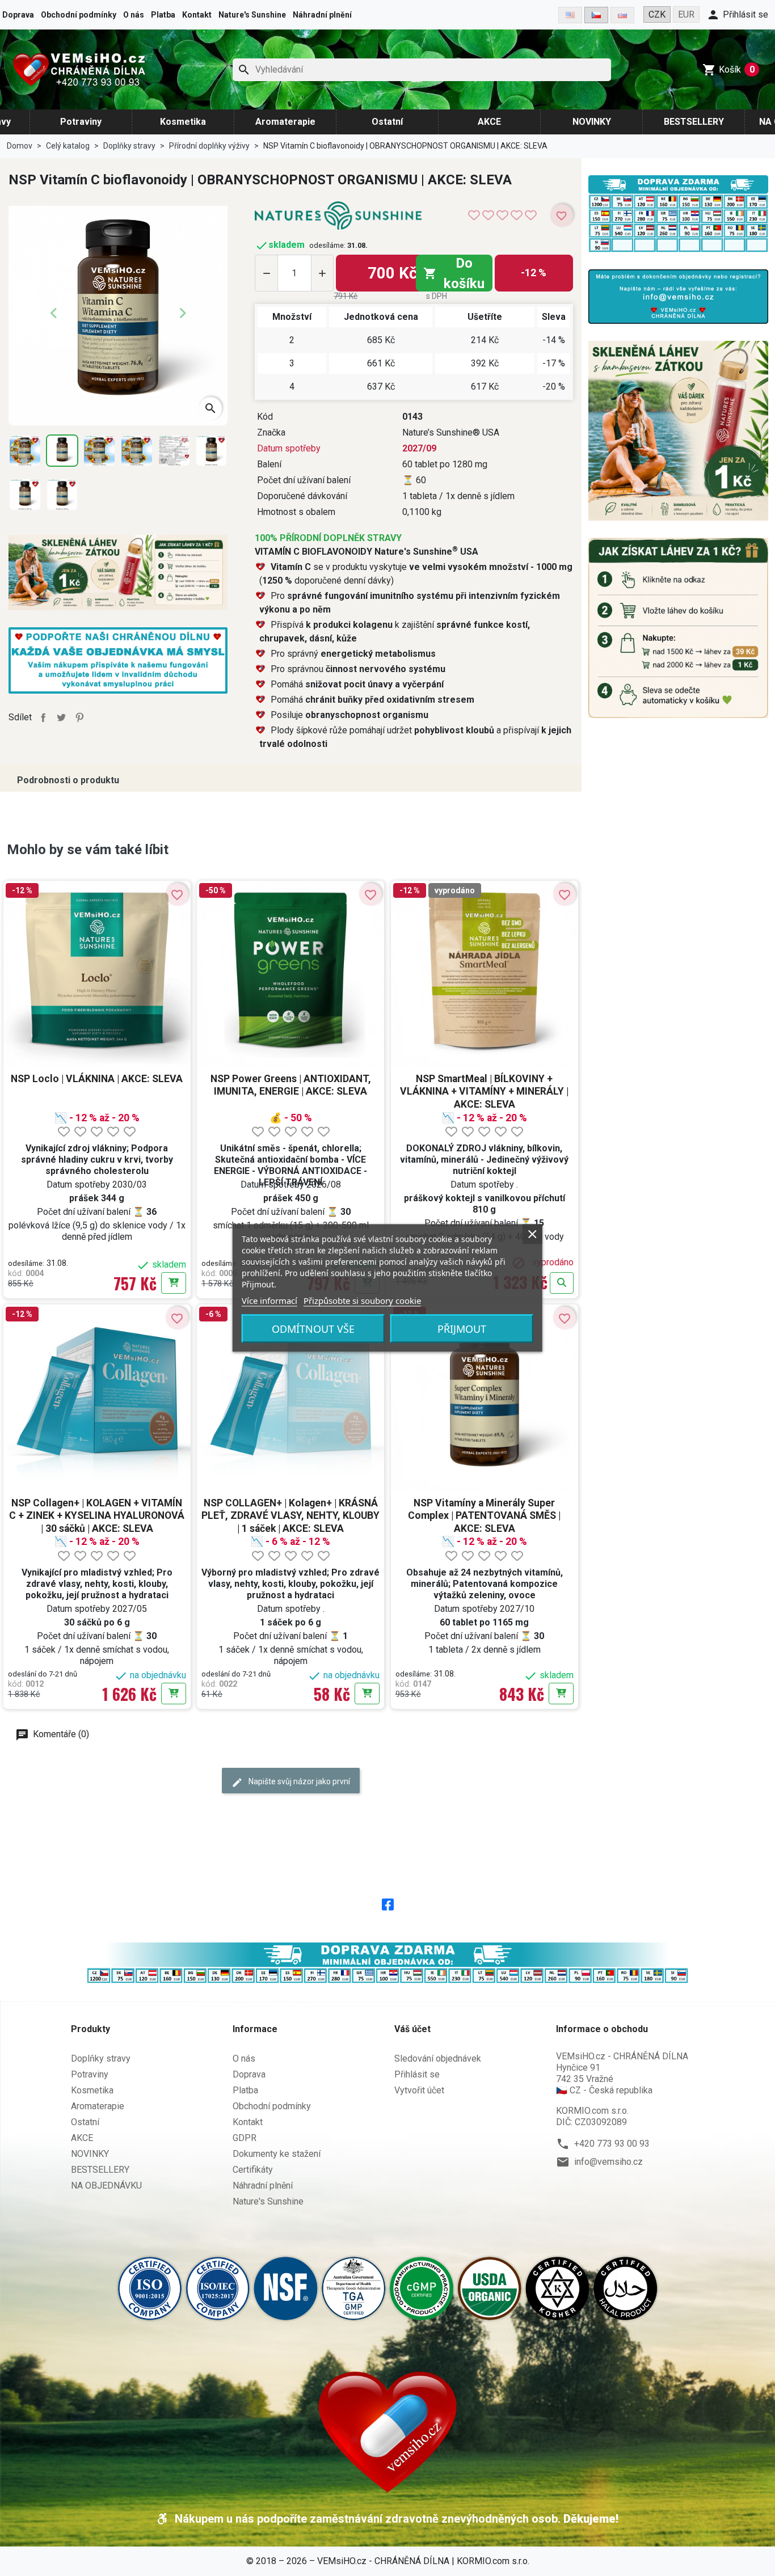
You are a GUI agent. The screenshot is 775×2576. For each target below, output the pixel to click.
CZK (657, 14)
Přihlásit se (417, 2074)
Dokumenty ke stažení (277, 2154)
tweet (61, 717)
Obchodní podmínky (79, 15)
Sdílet (43, 717)
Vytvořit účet (419, 2090)
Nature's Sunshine (252, 15)
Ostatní (387, 122)
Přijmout (462, 1329)
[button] (737, 15)
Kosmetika (183, 122)
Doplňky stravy (101, 2058)
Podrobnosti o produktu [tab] (68, 780)
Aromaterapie (285, 122)
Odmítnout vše (313, 1329)
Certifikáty (253, 2170)
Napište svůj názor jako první (298, 1781)
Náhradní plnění (322, 15)
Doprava (18, 15)
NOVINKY (592, 122)
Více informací (269, 1300)
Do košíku (454, 273)
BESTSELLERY (694, 122)
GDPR (245, 2138)
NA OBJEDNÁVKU (106, 2186)
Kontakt (197, 15)
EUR (686, 14)
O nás (134, 15)
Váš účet (412, 2029)
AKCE (489, 122)
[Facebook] (388, 1903)
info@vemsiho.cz (608, 2162)
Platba (163, 15)
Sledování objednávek (438, 2058)
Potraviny (81, 122)
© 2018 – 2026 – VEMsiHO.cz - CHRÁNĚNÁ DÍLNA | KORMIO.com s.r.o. (388, 2561)
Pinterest (79, 717)
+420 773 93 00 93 (612, 2144)
